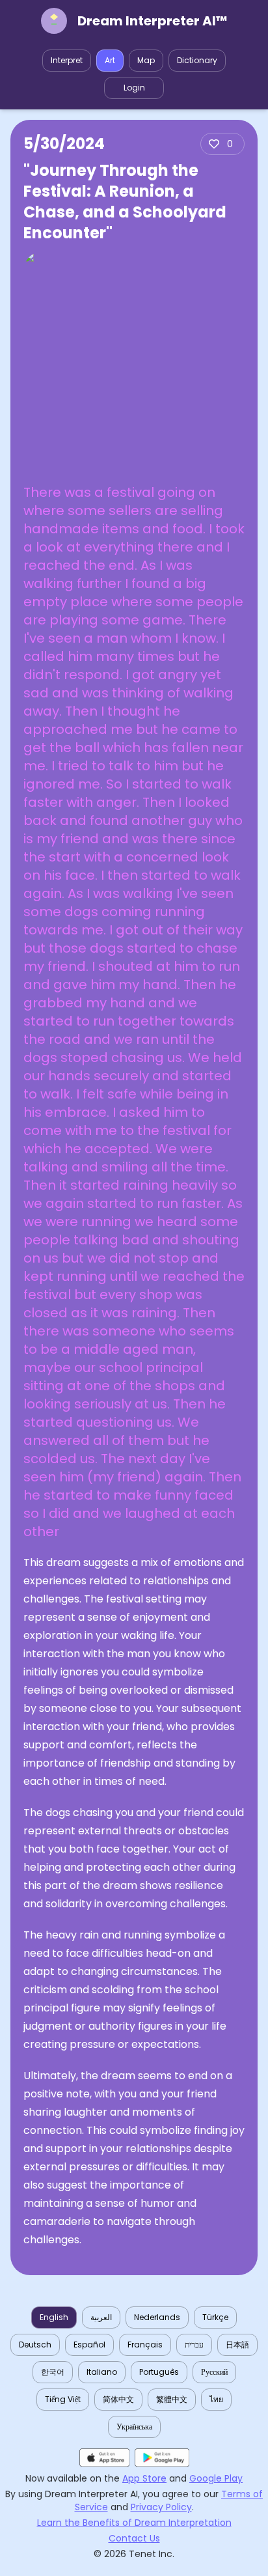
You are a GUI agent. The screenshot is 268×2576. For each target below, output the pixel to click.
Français (145, 2345)
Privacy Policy (161, 2507)
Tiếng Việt (63, 2399)
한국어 (53, 2372)
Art (110, 60)
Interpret (67, 60)
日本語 (237, 2345)
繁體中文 (172, 2399)
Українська (134, 2427)
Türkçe (215, 2317)
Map (146, 60)
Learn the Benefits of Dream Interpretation (134, 2523)
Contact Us (134, 2538)
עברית (194, 2345)
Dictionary (197, 60)
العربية (101, 2317)
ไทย (216, 2399)
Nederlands (157, 2317)
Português (159, 2372)
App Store (144, 2478)
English (54, 2317)
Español (89, 2345)
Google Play (216, 2478)
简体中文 (118, 2399)
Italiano (102, 2372)
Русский (214, 2372)
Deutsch (35, 2345)
